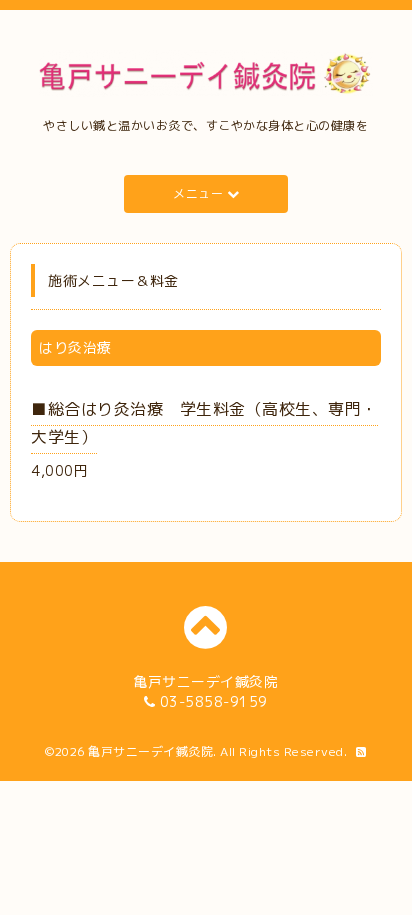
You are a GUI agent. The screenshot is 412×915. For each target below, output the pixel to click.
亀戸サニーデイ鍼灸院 (150, 751)
